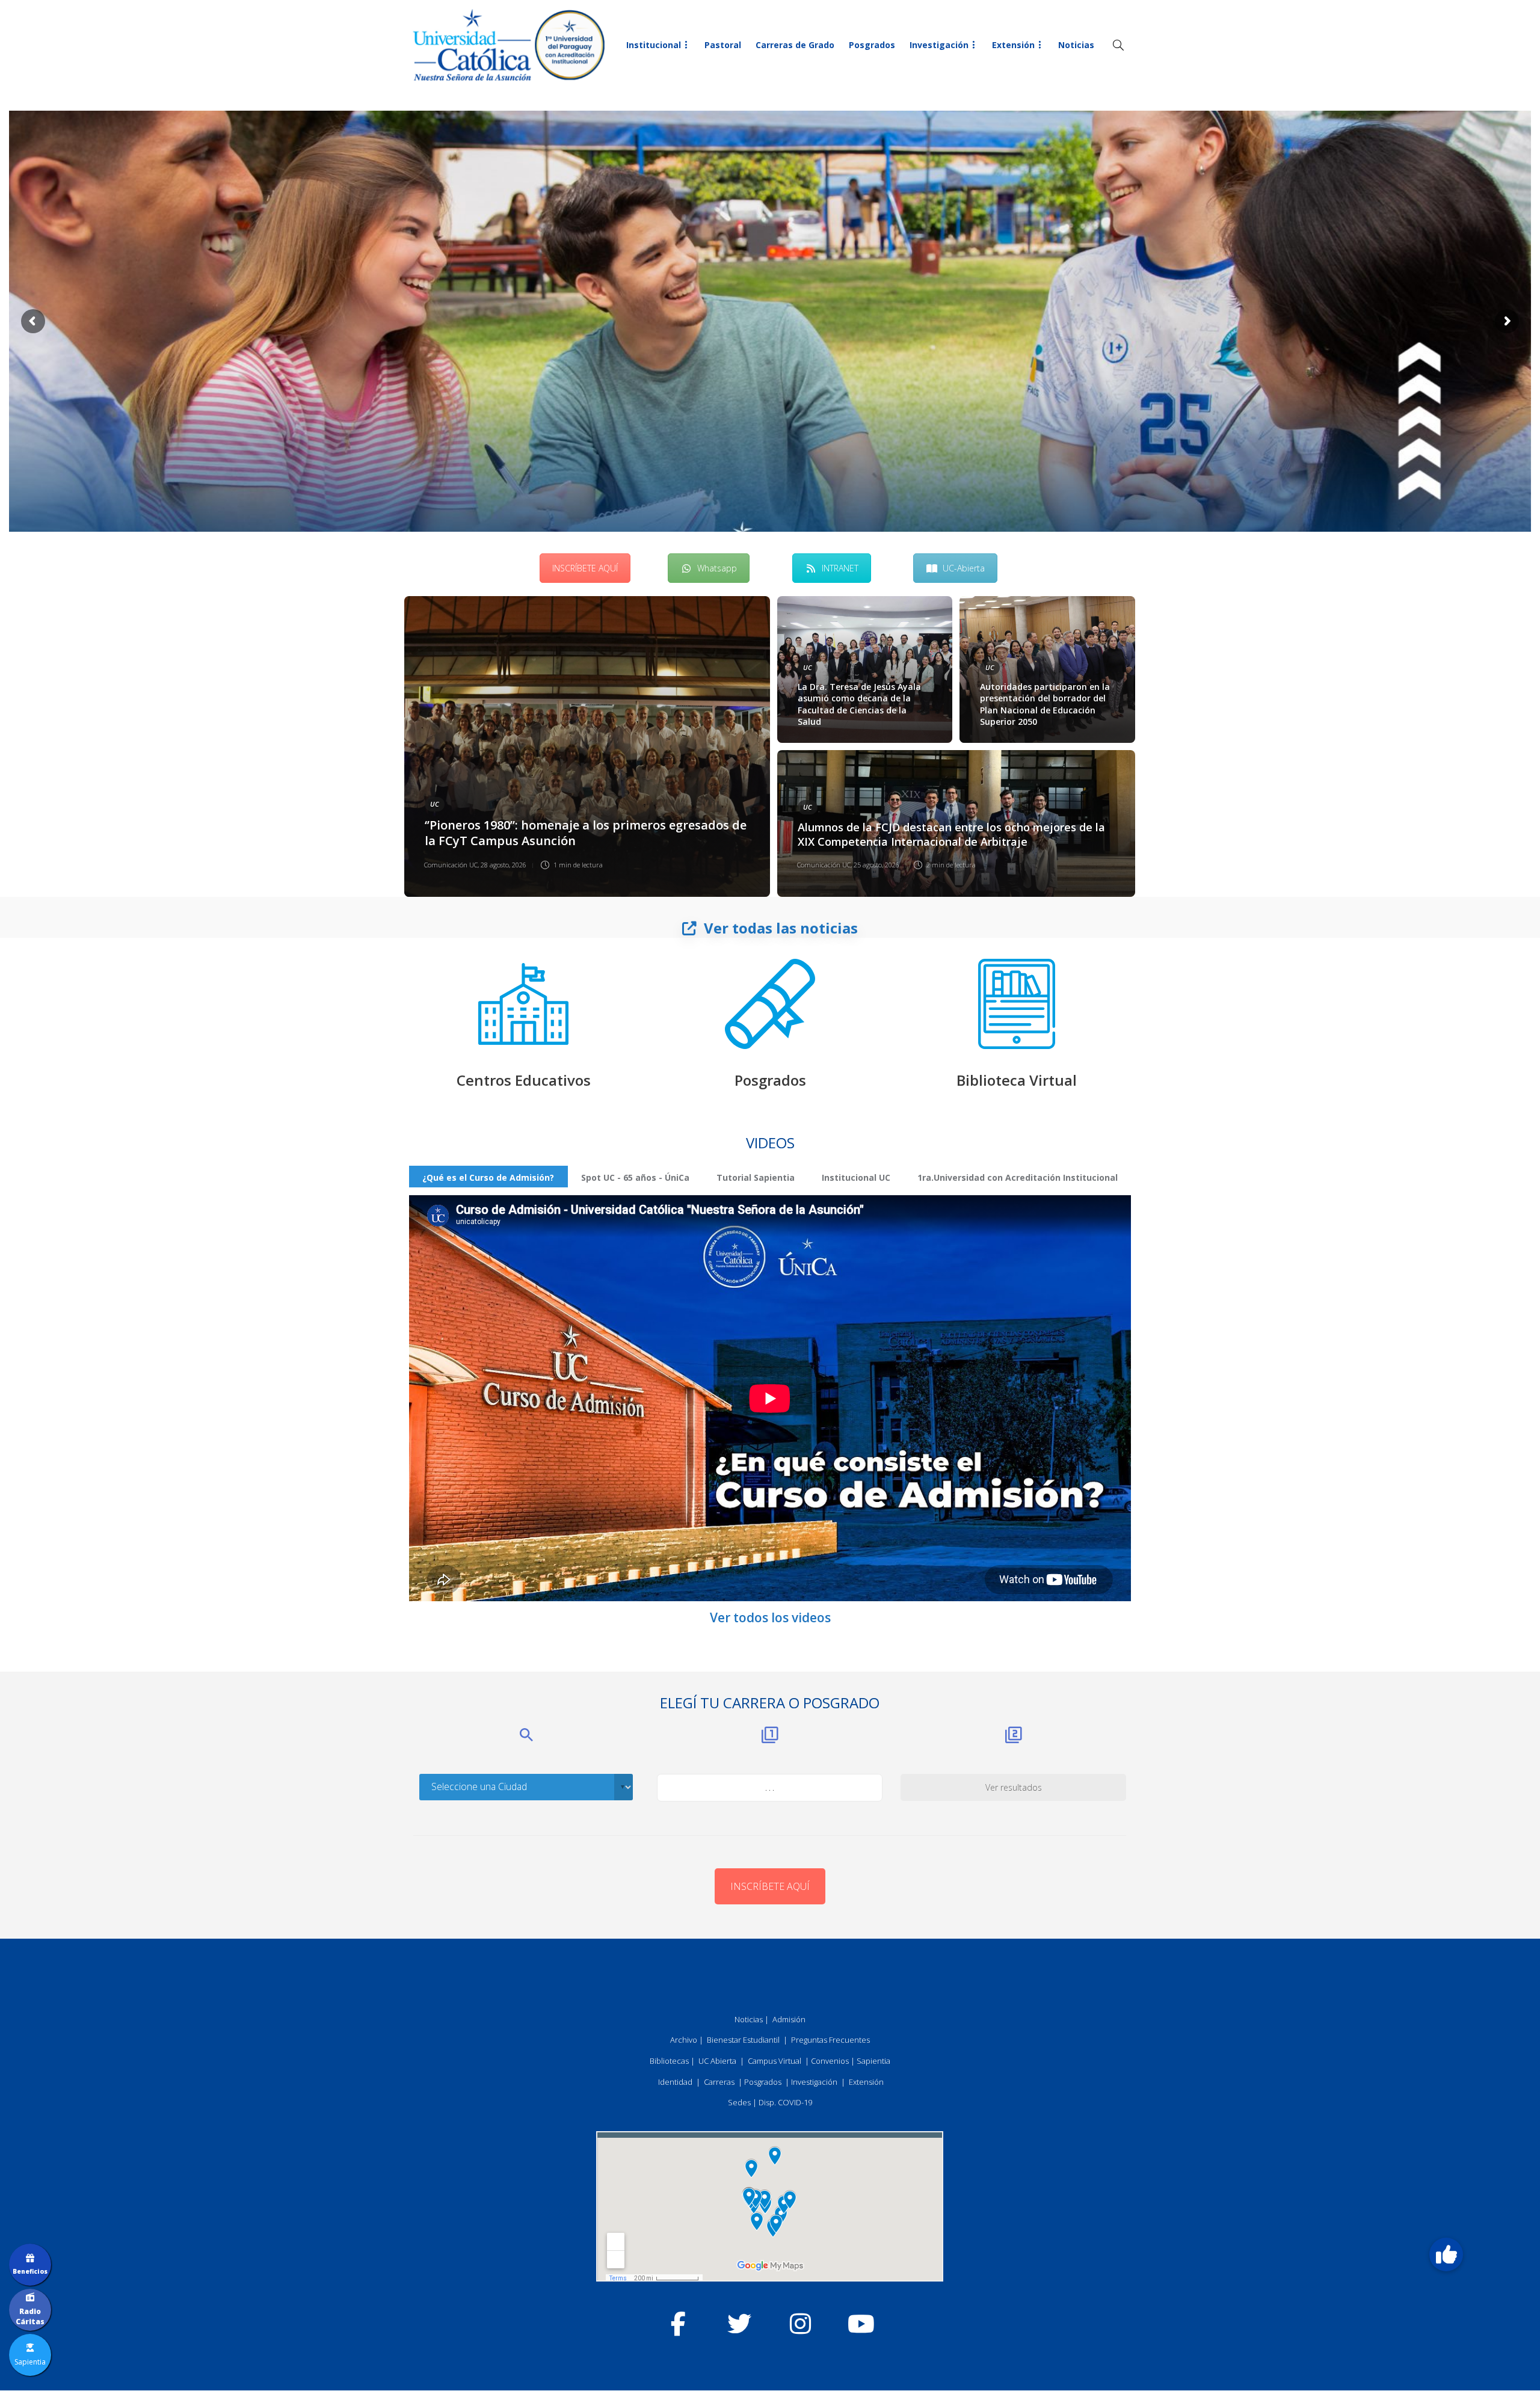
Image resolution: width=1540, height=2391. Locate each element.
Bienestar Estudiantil (743, 2040)
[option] (770, 746)
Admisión (789, 2019)
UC (435, 804)
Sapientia (873, 2061)
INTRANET (840, 568)
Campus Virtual (775, 2061)
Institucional (654, 45)
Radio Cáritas (30, 2316)
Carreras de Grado (795, 45)
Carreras (719, 2082)
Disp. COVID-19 (785, 2102)
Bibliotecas (669, 2061)
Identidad (675, 2082)
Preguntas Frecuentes (830, 2040)
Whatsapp (717, 568)
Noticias (1076, 45)
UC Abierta (717, 2061)
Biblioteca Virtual (1017, 1080)
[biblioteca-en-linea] (1017, 1004)
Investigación (939, 45)
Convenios (830, 2061)
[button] (1446, 2255)
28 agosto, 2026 (504, 865)
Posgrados (872, 45)
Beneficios (30, 2271)
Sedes (739, 2102)
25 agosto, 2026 (876, 865)
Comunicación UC (451, 865)
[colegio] (523, 1004)
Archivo (684, 2040)
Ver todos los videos (770, 1617)
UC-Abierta (964, 568)
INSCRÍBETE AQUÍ (585, 568)
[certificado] (770, 1004)
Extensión (1013, 45)
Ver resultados (1014, 1787)
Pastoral (723, 45)
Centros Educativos (524, 1080)
